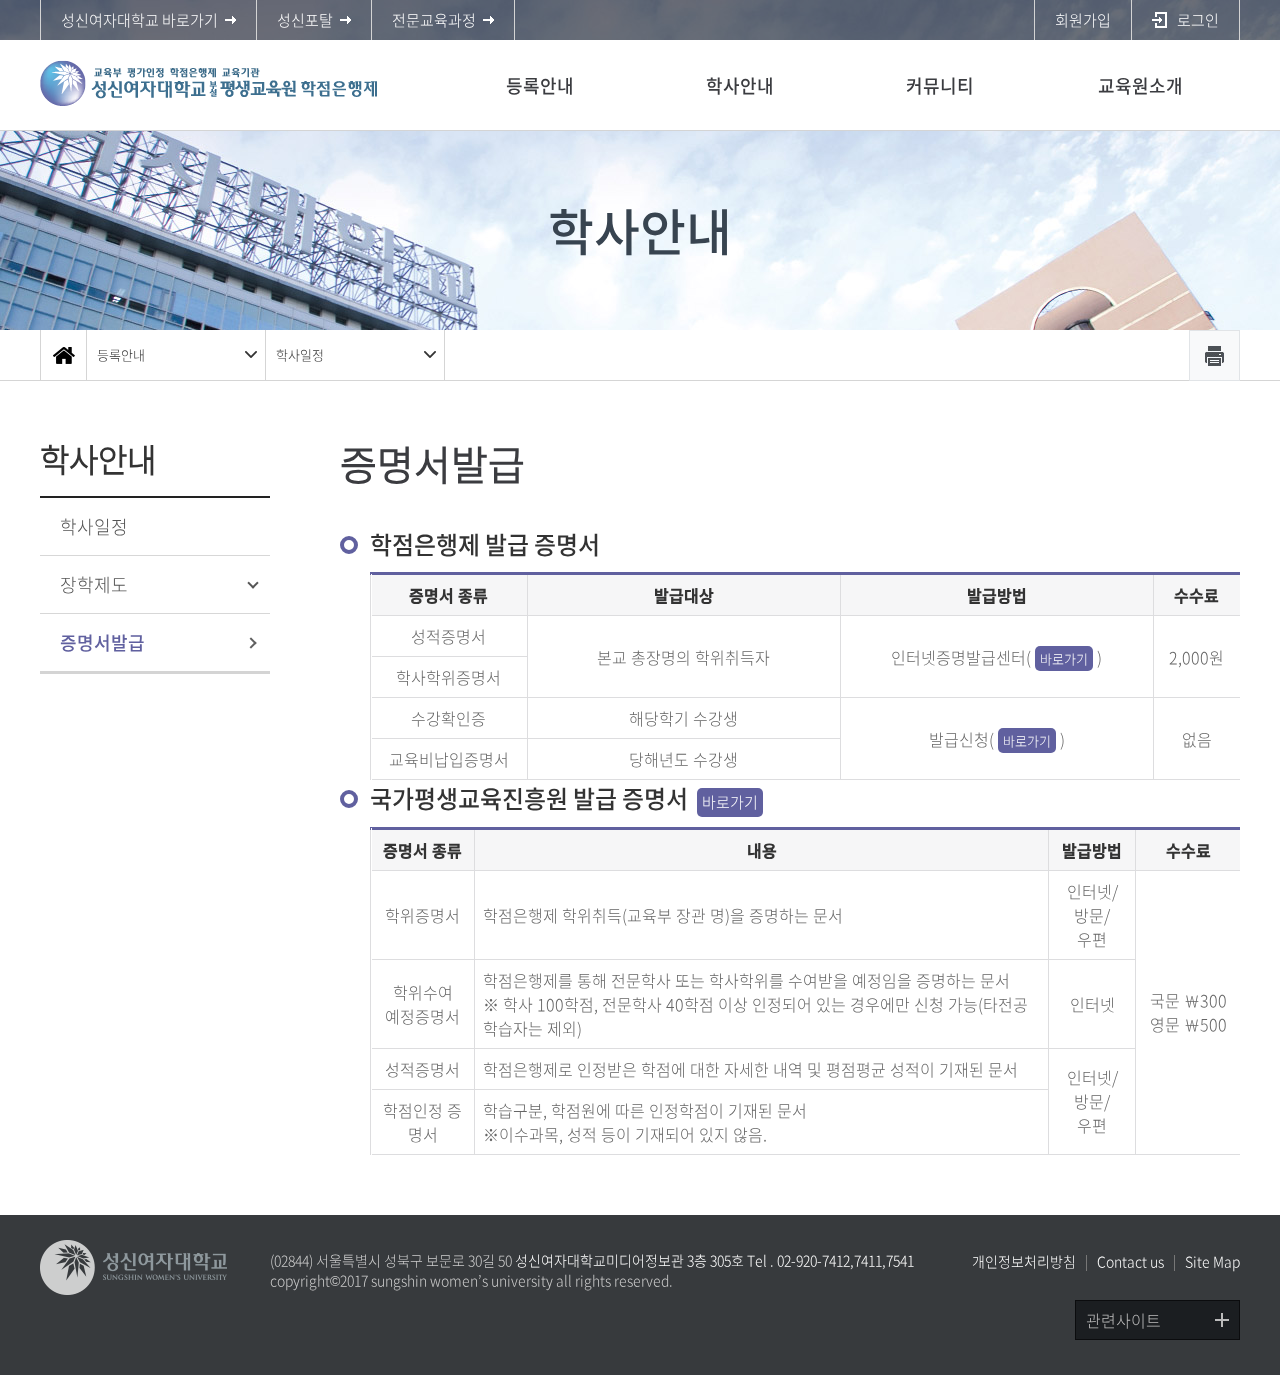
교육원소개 (1140, 85)
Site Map (1212, 1261)
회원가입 (1083, 20)
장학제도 (94, 584)
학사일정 (300, 354)
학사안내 (740, 85)
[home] (63, 355)
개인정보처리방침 (1024, 1261)
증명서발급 (102, 642)
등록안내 (540, 85)
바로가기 (1064, 658)
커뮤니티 (940, 85)
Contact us (1130, 1261)
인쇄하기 (1214, 355)
